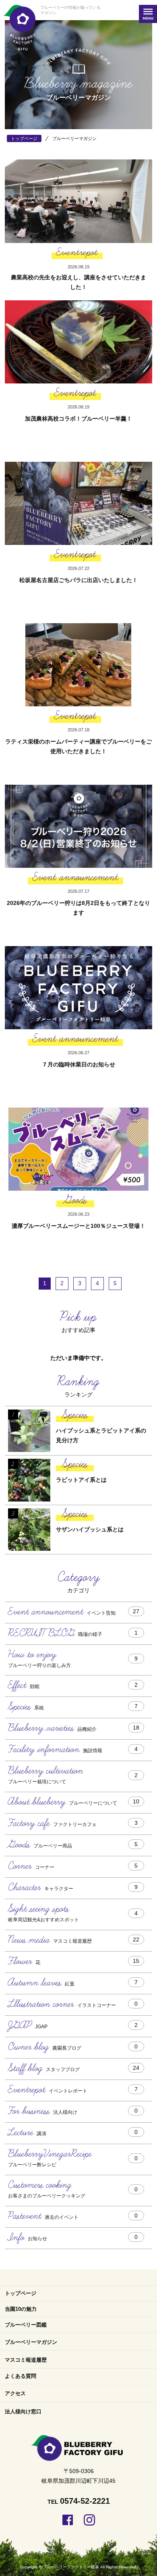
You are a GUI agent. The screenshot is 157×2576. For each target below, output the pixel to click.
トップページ (21, 2293)
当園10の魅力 (21, 2309)
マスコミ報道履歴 (26, 2360)
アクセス (15, 2393)
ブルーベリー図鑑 (26, 2325)
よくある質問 (21, 2376)
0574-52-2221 (85, 2501)
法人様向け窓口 (23, 2412)
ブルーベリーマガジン (31, 2342)
